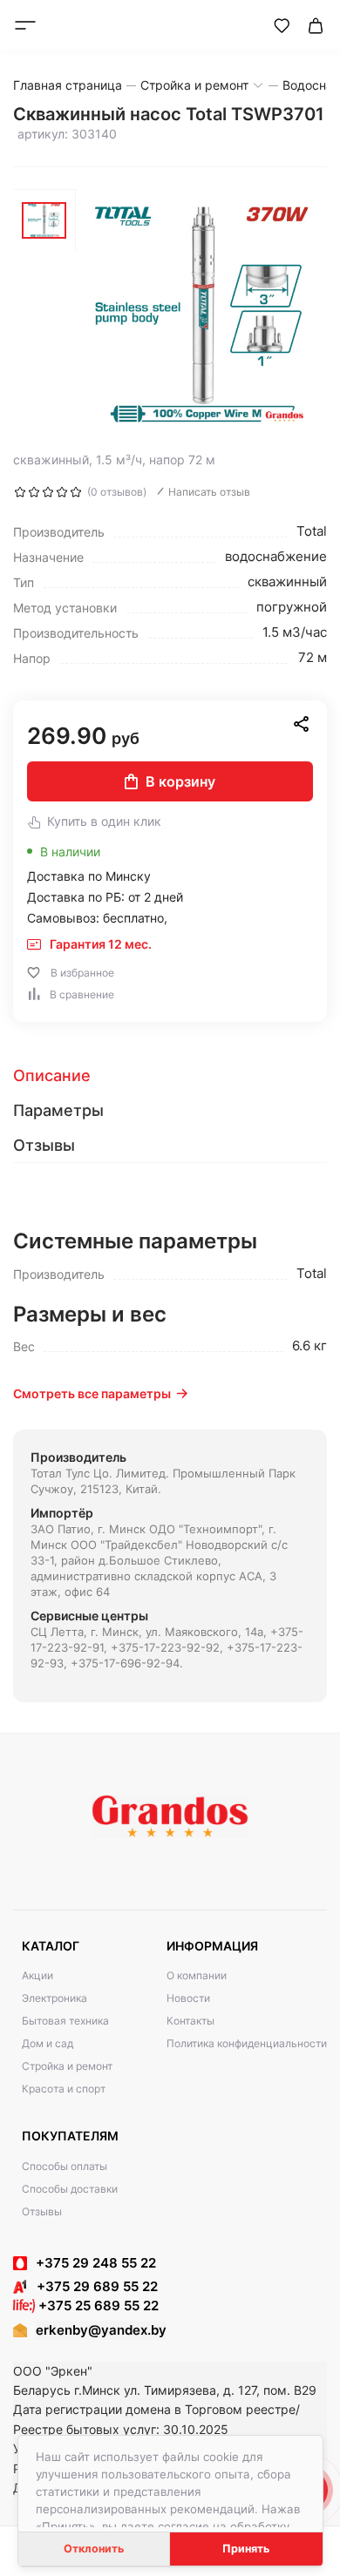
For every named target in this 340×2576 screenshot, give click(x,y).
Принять (246, 2549)
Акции (37, 1975)
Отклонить (94, 2549)
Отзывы (42, 2211)
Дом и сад (48, 2043)
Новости (188, 1998)
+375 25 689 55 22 (97, 2306)
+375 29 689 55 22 (92, 2286)
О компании (197, 1975)
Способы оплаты (65, 2166)
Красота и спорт (64, 2089)
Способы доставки (70, 2189)
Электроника (54, 1998)
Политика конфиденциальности (247, 2043)
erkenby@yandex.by (101, 2330)
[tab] (170, 1076)
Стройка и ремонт (67, 2066)
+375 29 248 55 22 (96, 2263)
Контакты (190, 2021)
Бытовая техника (65, 2021)
